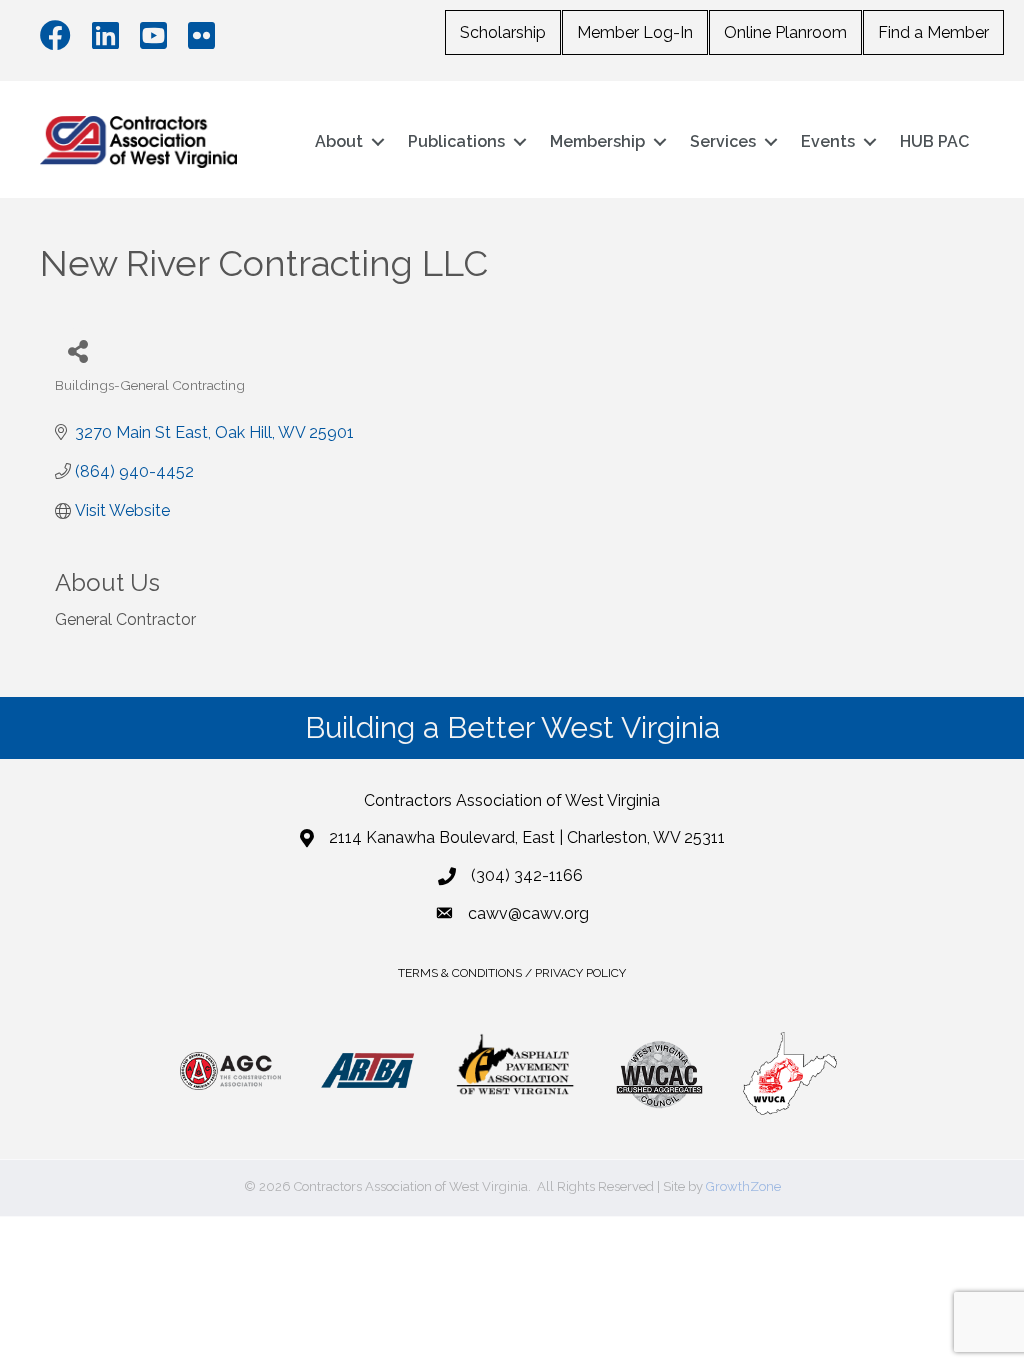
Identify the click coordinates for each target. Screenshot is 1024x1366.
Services (723, 141)
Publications (456, 141)
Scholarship (503, 32)
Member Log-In (635, 32)
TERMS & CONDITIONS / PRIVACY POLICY (512, 973)
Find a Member (933, 32)
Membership (597, 141)
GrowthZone (743, 1186)
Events (828, 141)
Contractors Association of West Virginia (512, 800)
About (339, 141)
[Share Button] (77, 350)
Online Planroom (785, 32)
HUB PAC (934, 141)
